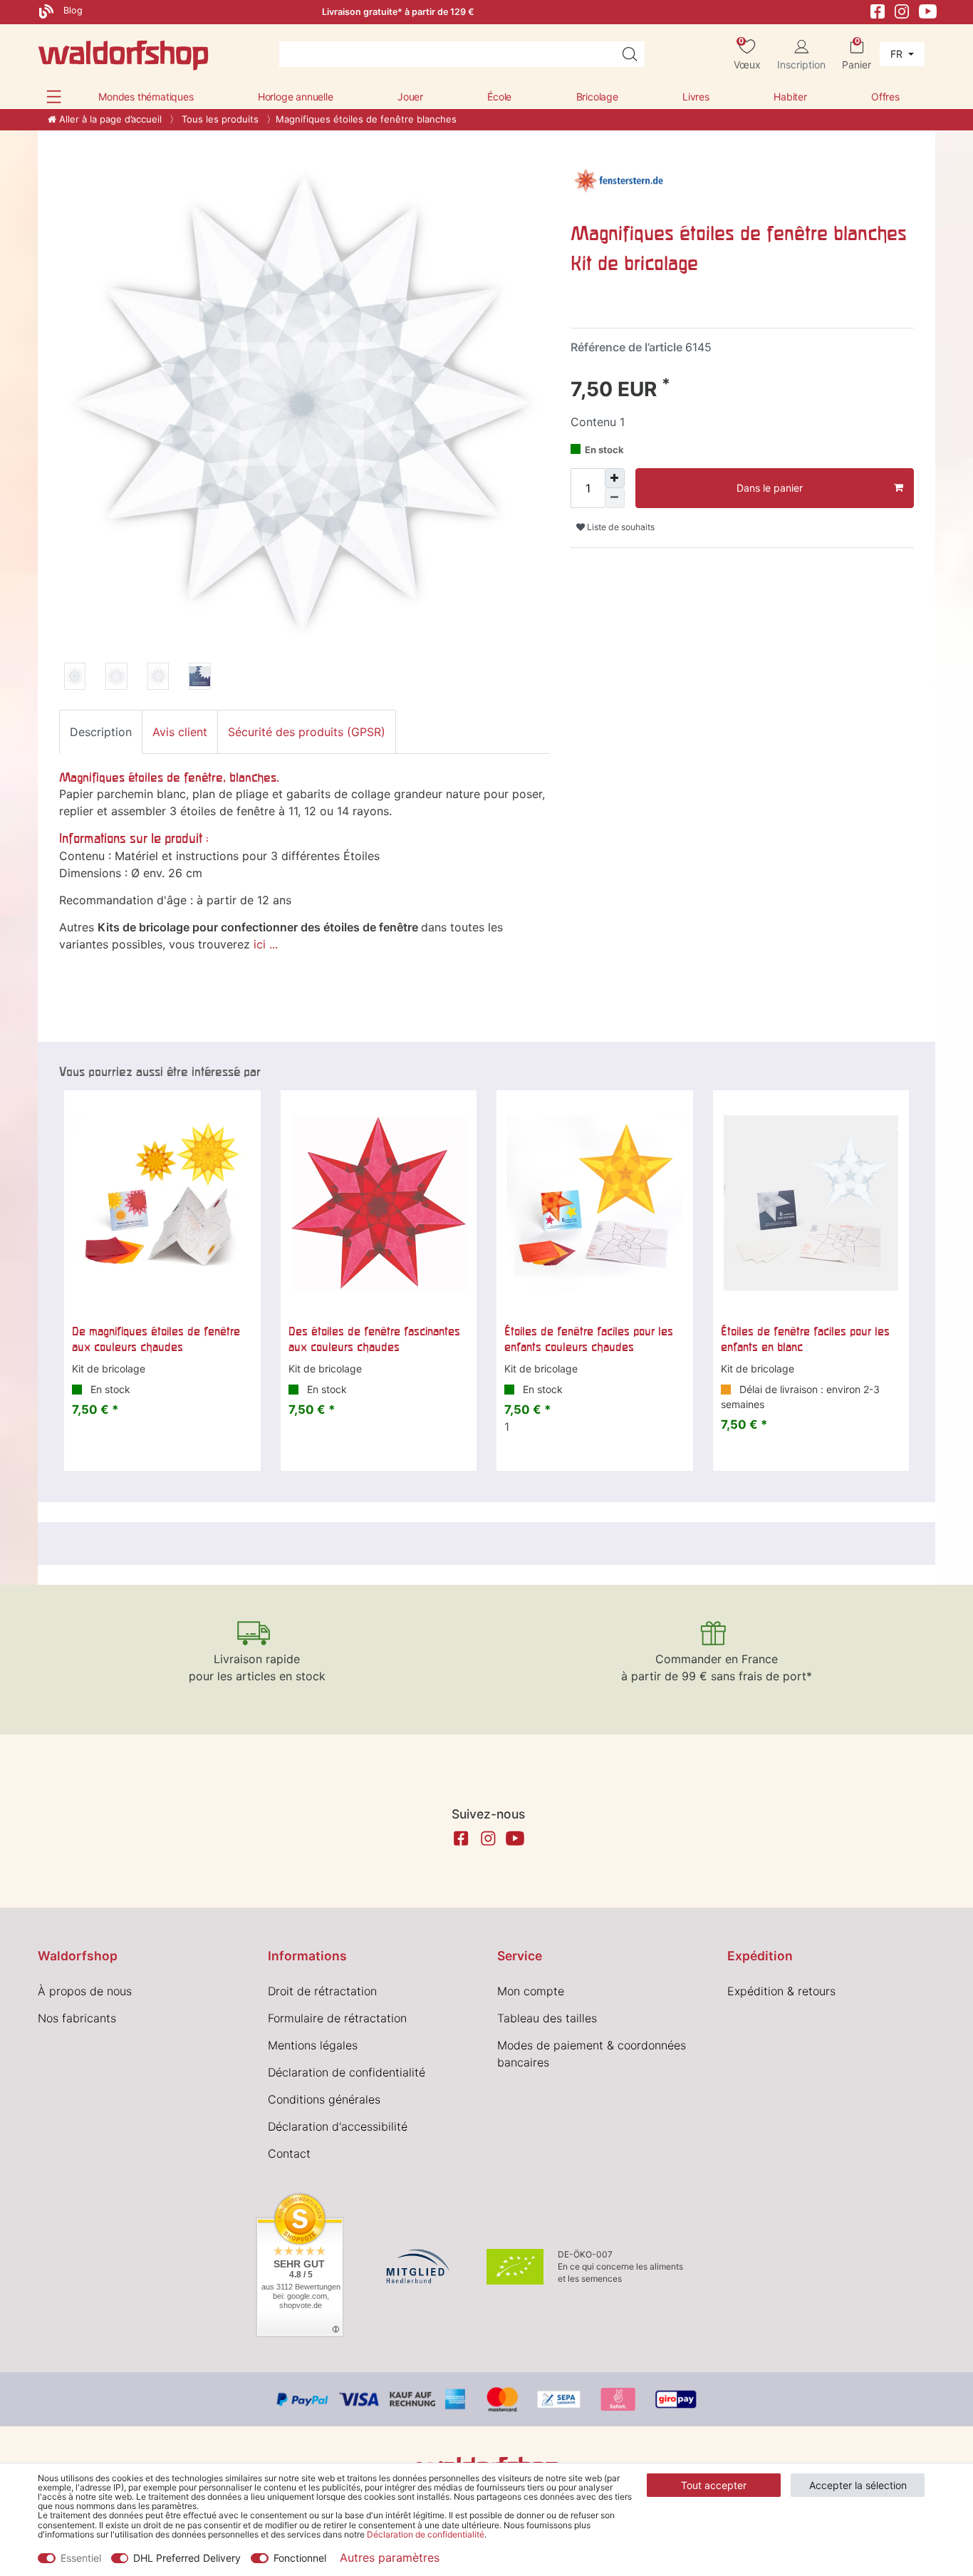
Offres (885, 97)
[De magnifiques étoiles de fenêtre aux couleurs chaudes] (162, 1203)
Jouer (410, 97)
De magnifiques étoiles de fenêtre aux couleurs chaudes (156, 1339)
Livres (696, 97)
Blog (72, 10)
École (499, 97)
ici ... (266, 944)
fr (898, 54)
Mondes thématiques (146, 97)
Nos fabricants (77, 2018)
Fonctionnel (300, 2558)
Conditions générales (324, 2099)
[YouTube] (928, 10)
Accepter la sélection (858, 2485)
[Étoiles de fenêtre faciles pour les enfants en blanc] (811, 1203)
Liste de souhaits (620, 527)
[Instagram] (902, 10)
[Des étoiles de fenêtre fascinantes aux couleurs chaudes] (379, 1203)
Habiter (790, 97)
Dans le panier (770, 488)
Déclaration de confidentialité (347, 2072)
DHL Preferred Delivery (187, 2558)
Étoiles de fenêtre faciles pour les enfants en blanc (805, 1339)
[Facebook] (878, 10)
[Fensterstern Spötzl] (618, 179)
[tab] (101, 732)
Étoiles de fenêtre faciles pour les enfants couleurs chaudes (589, 1339)
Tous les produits (219, 119)
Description (101, 732)
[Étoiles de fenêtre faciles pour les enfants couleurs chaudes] (595, 1203)
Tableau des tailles (547, 2018)
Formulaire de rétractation (337, 2018)
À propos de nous (85, 1991)
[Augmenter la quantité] (615, 478)
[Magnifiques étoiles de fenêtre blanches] (75, 678)
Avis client (180, 732)
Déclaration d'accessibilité (338, 2126)
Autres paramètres (390, 2557)
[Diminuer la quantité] (615, 498)
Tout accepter (714, 2485)
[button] (54, 97)
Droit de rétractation (322, 1991)
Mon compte (531, 1991)
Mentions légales (313, 2045)
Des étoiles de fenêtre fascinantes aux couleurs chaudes (374, 1339)
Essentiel (81, 2558)
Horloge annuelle (296, 97)
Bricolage (597, 97)
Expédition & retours (781, 1991)
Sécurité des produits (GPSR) (307, 732)
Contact (289, 2153)
